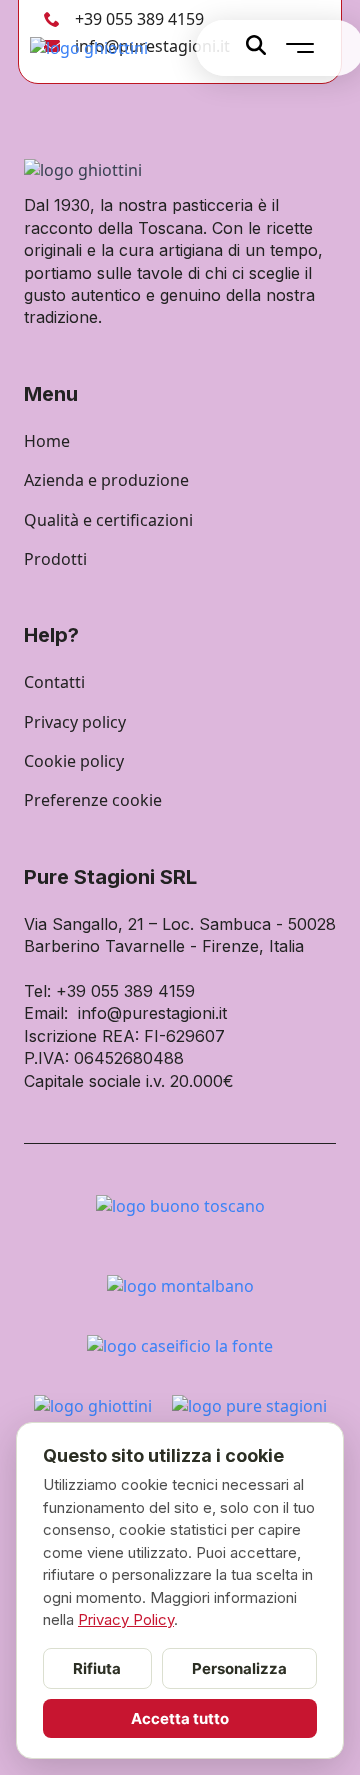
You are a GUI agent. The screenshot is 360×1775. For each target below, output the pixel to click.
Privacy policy (75, 722)
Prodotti (55, 559)
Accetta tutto (180, 1718)
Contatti (54, 682)
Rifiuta (97, 1668)
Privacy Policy (126, 1619)
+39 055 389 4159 (139, 19)
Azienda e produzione (106, 480)
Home (47, 441)
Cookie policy (74, 761)
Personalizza (239, 1668)
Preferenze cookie (93, 800)
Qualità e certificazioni (108, 520)
